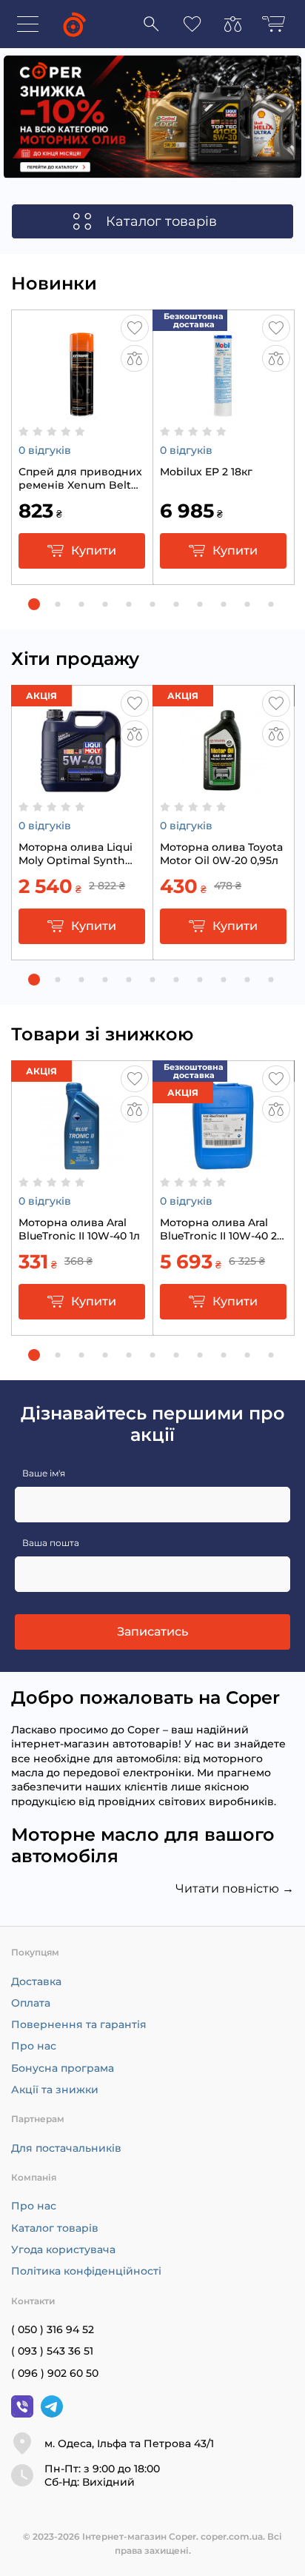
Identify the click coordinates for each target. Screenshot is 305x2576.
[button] (34, 604)
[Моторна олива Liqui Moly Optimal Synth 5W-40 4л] (82, 787)
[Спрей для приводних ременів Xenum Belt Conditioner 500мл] (82, 412)
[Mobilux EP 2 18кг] (223, 412)
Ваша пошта (51, 1543)
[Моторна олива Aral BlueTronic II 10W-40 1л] (82, 1162)
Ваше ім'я (44, 1473)
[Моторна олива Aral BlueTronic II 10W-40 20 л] (223, 1162)
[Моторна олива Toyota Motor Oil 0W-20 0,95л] (223, 787)
